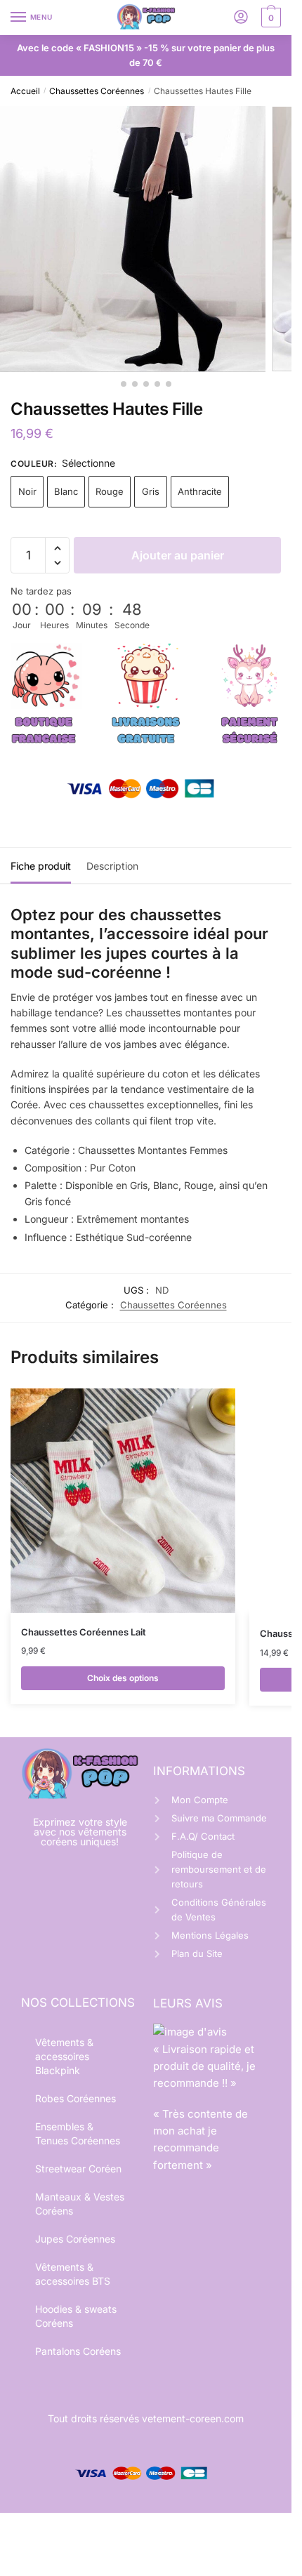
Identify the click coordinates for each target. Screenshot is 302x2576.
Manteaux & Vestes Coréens (80, 2204)
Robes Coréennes (75, 2098)
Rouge (110, 491)
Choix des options (123, 1678)
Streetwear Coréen (78, 2169)
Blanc (66, 491)
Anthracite (200, 491)
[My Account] (241, 18)
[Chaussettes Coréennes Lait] (123, 1501)
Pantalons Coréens (78, 2351)
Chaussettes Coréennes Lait (84, 1632)
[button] (57, 549)
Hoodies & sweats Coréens (76, 2316)
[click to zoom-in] (133, 239)
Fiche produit (41, 866)
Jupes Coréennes (75, 2239)
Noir (27, 491)
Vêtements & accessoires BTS (73, 2274)
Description (112, 866)
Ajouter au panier (178, 555)
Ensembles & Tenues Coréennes (78, 2133)
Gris (151, 491)
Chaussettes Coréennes (97, 91)
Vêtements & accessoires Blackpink (64, 2056)
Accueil (25, 91)
